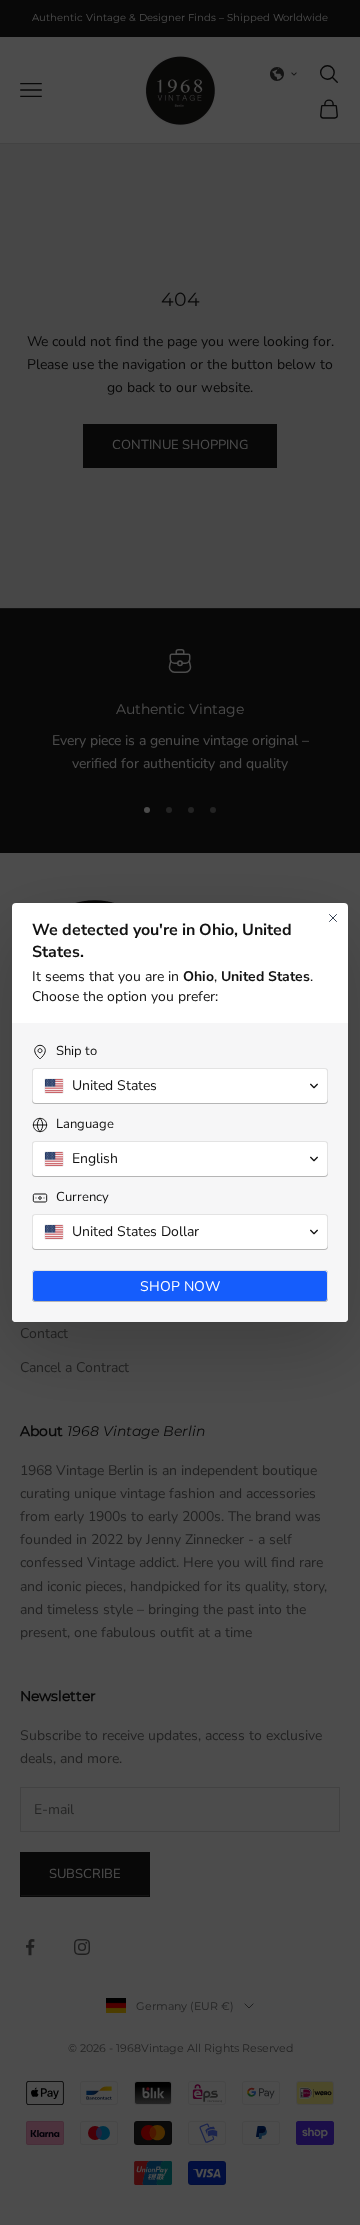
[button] (180, 1086)
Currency (82, 1197)
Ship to (76, 1051)
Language (85, 1124)
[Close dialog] (333, 918)
